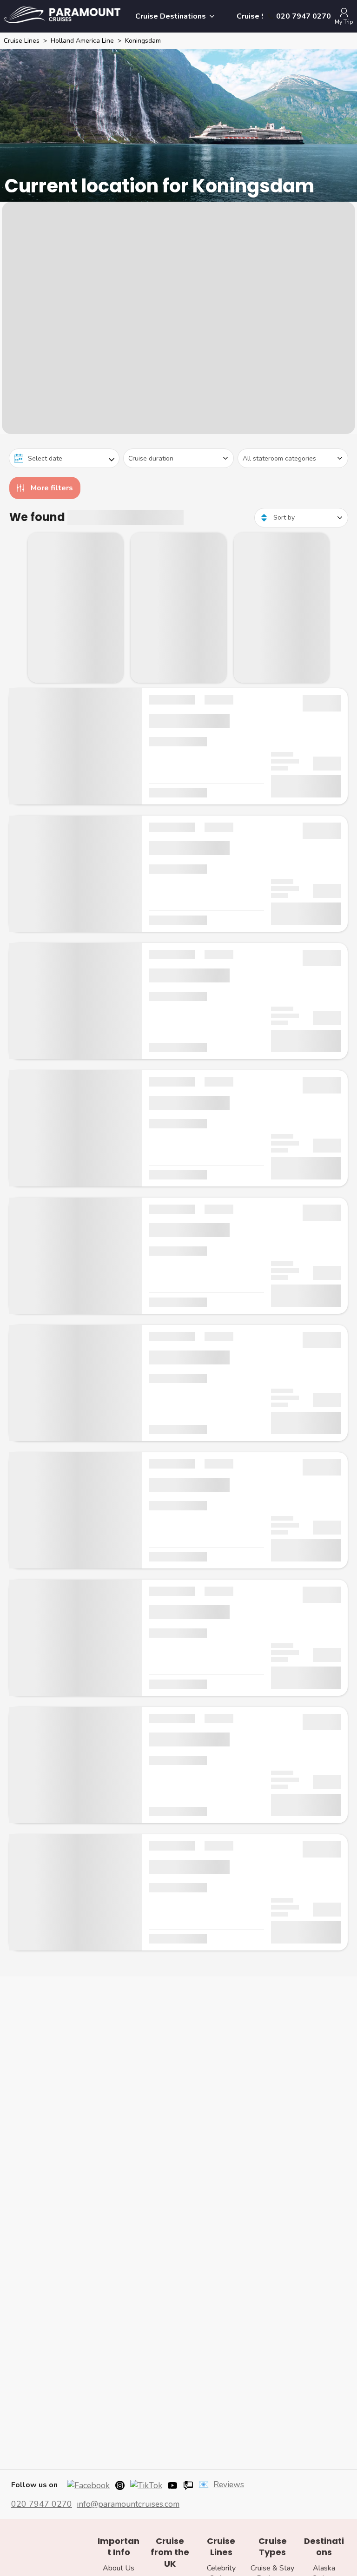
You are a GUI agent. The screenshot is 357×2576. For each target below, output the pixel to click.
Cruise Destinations (171, 16)
